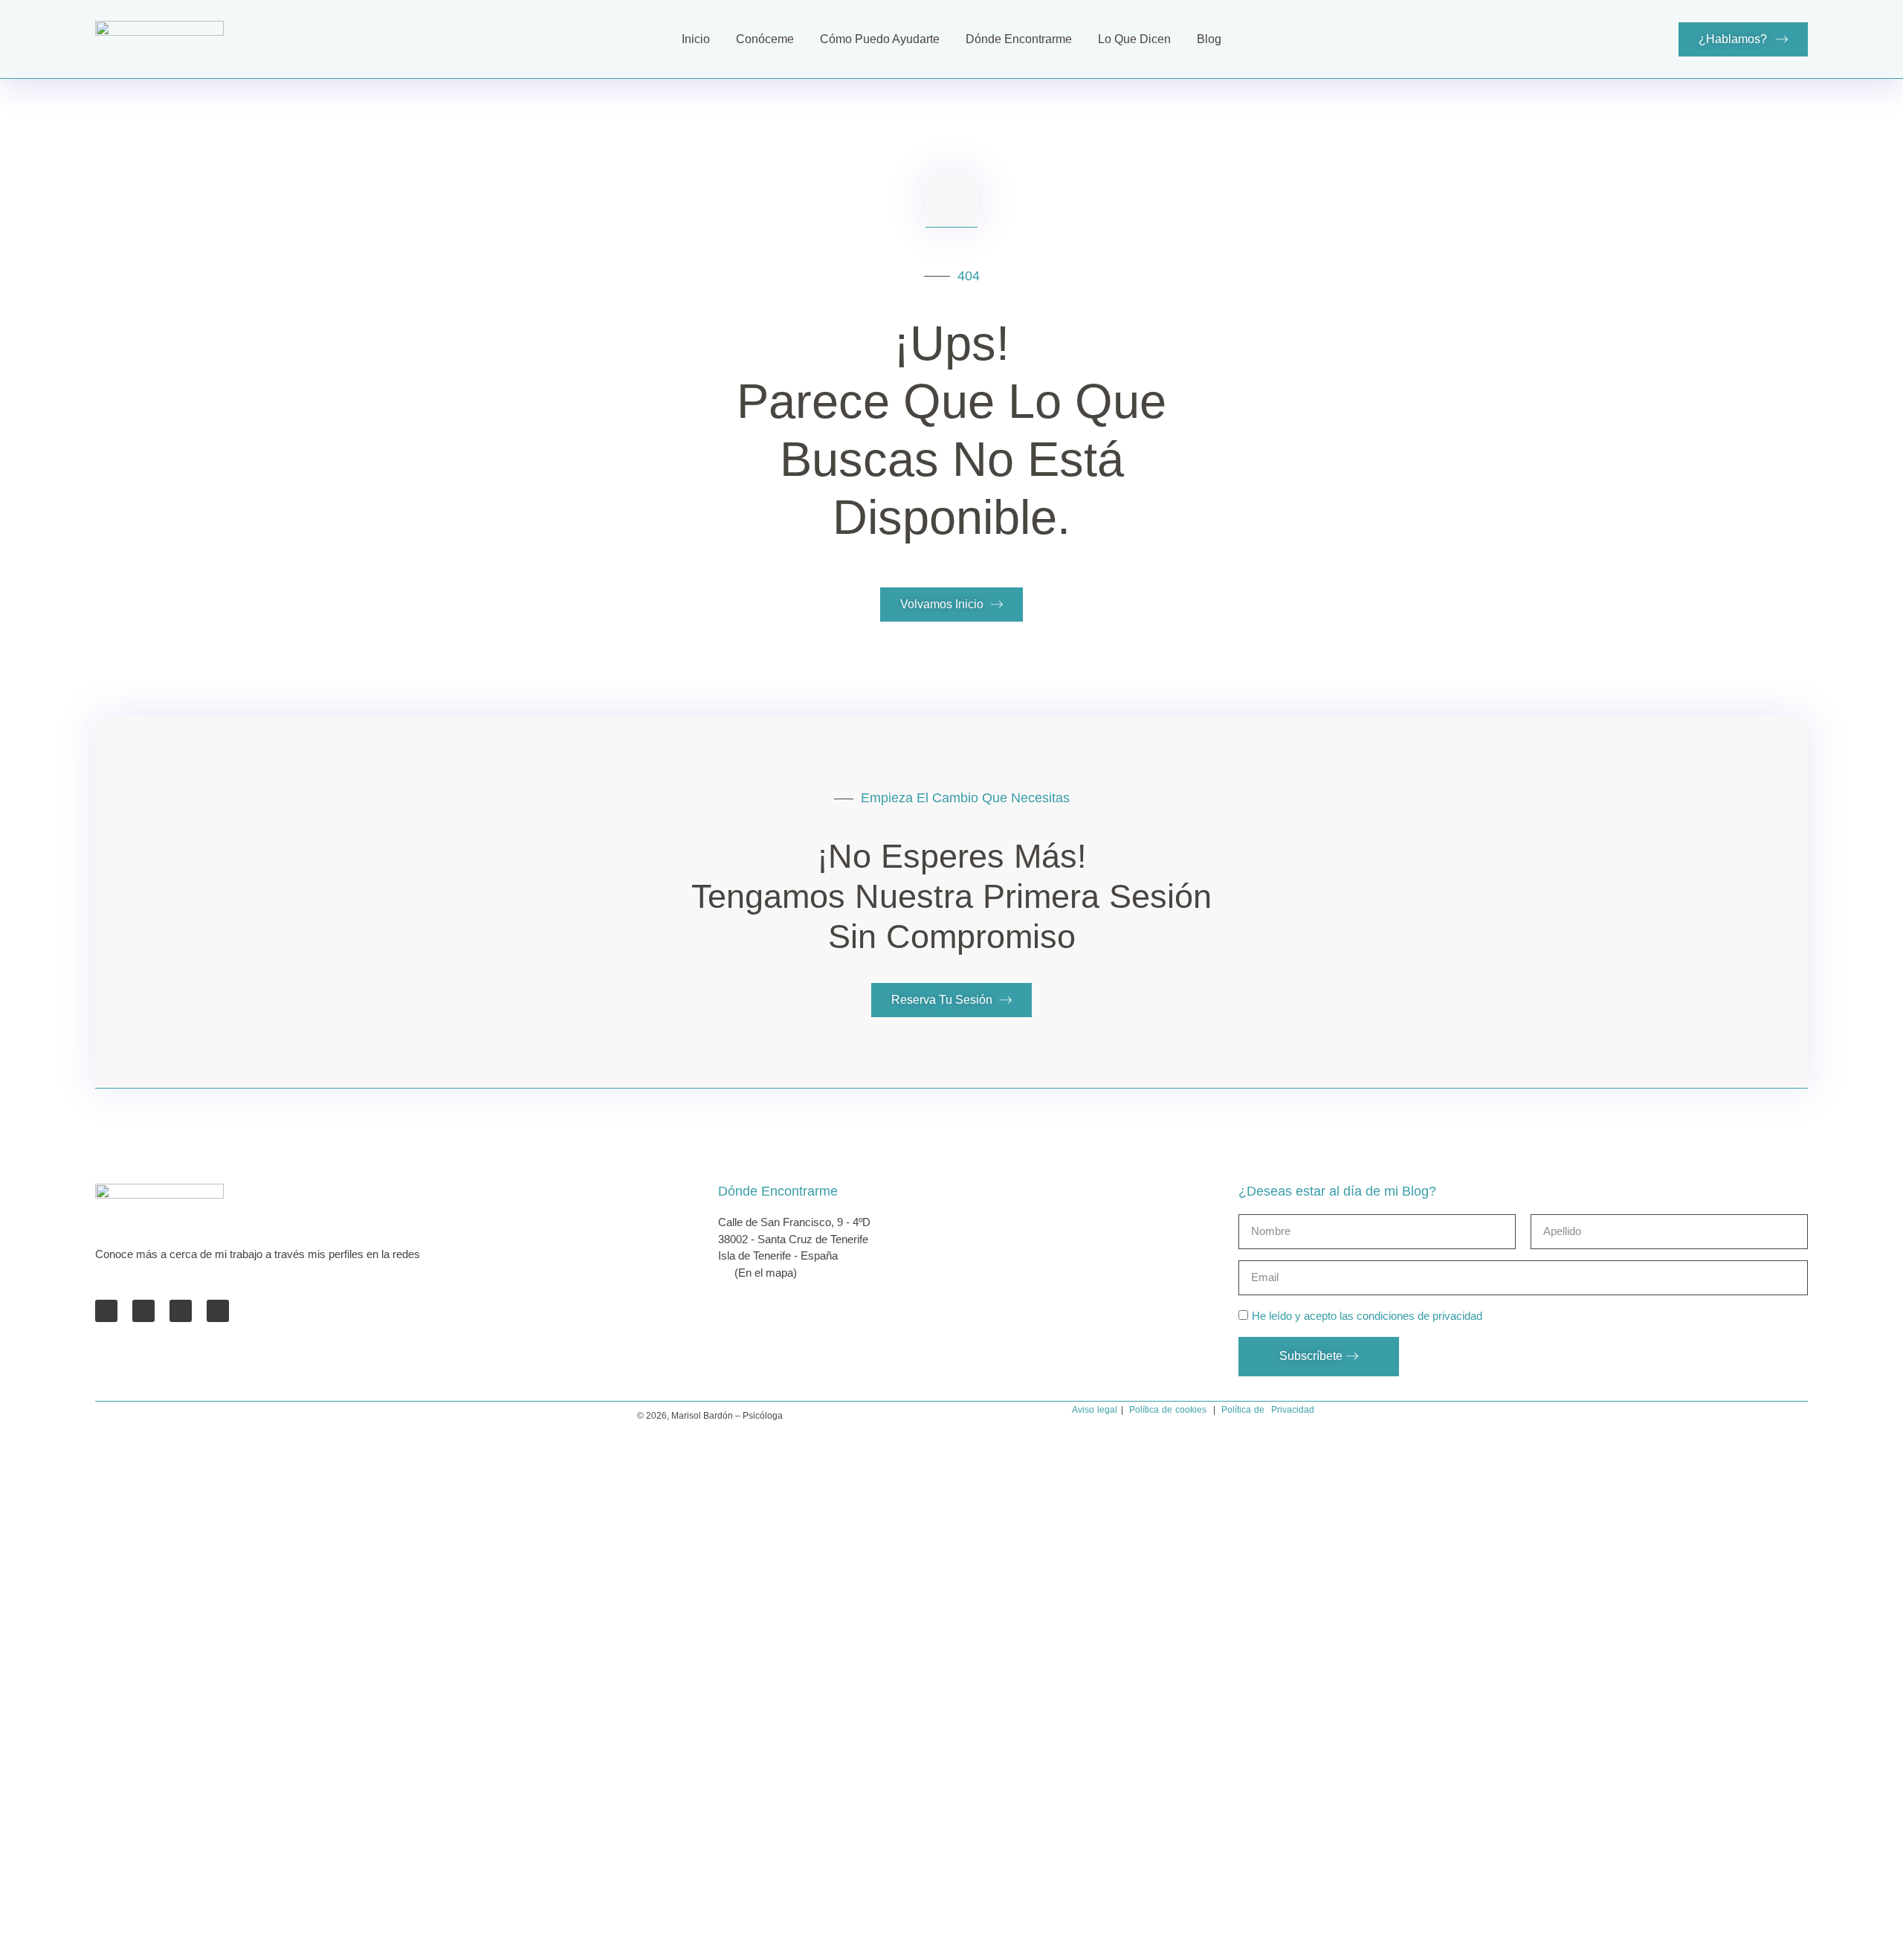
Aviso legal (1095, 1410)
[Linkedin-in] (181, 1311)
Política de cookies (1168, 1410)
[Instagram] (218, 1311)
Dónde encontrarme (1019, 39)
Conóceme (765, 39)
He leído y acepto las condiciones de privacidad (1367, 1316)
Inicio (696, 39)
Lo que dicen (1134, 39)
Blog (1209, 39)
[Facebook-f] (106, 1311)
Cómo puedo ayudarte (880, 39)
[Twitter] (143, 1311)
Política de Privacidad (1268, 1410)
